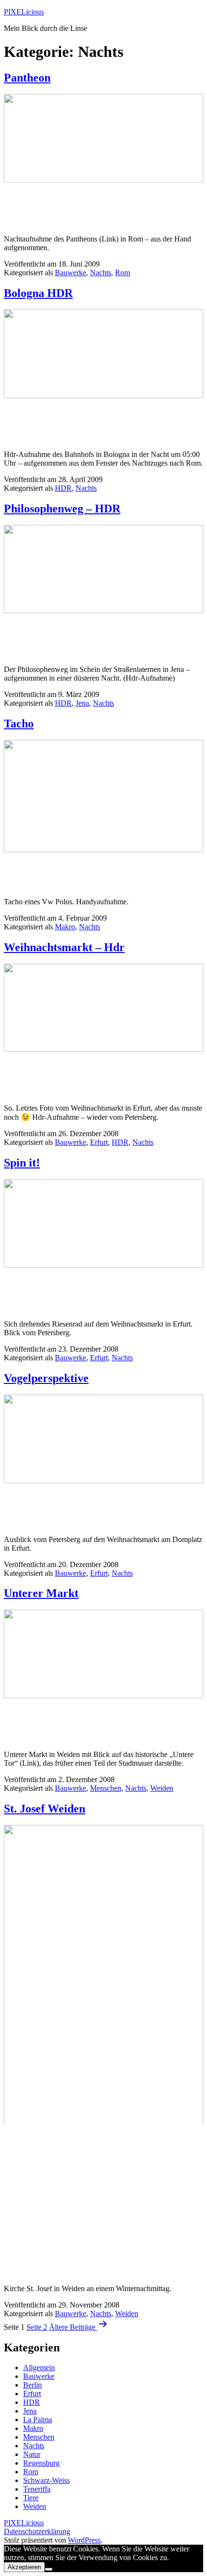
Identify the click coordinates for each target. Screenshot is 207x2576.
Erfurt (99, 1142)
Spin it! (22, 1163)
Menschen (106, 1788)
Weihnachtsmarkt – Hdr (64, 947)
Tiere (31, 2498)
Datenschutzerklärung (37, 2531)
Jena (82, 703)
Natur (32, 2454)
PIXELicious (24, 12)
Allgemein (39, 2368)
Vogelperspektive (46, 1378)
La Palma (38, 2420)
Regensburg (41, 2463)
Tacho (19, 724)
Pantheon (27, 78)
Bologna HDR (38, 293)
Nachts (101, 273)
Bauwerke (71, 273)
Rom (123, 273)
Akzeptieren (24, 2567)
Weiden (162, 1788)
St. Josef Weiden (45, 1809)
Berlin (32, 2385)
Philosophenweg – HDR (62, 509)
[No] (49, 2569)
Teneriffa (37, 2489)
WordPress (84, 2540)
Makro (65, 927)
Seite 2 (37, 2327)
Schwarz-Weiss (46, 2480)
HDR (63, 488)
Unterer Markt (41, 1593)
